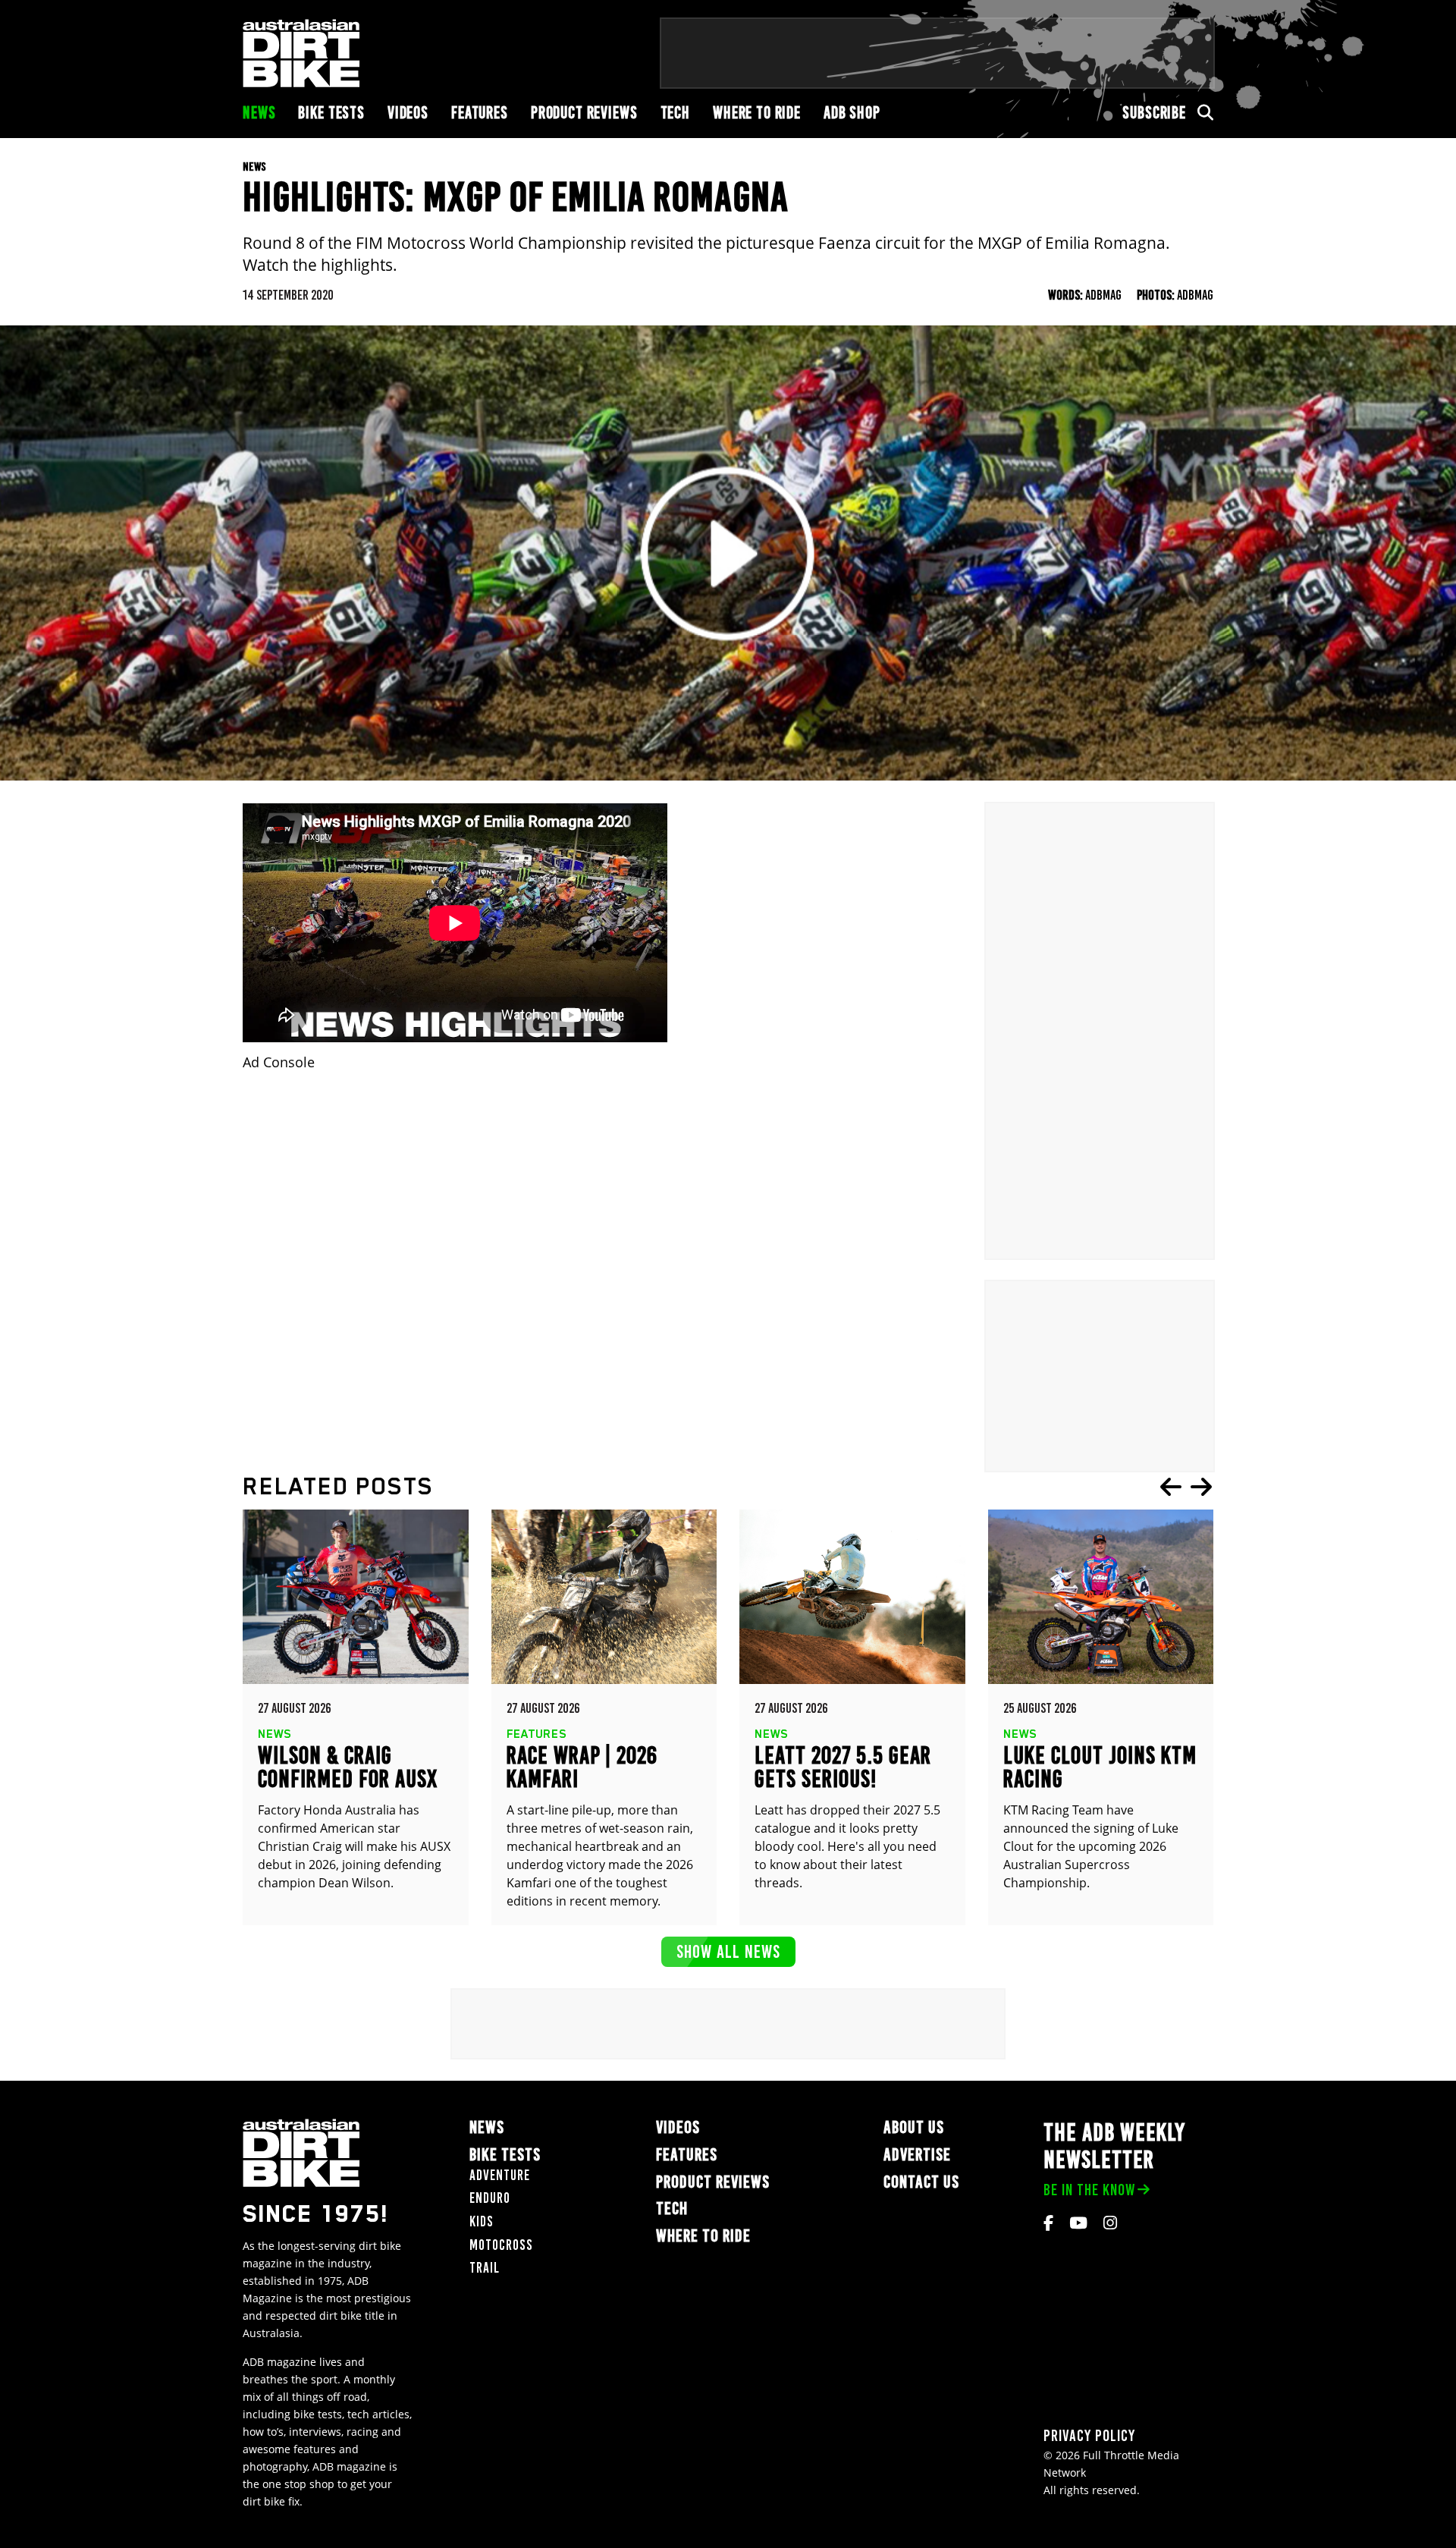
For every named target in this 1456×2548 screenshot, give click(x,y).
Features (480, 113)
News (259, 113)
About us (914, 2127)
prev (1171, 1487)
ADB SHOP (852, 113)
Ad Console (279, 1062)
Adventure (500, 2175)
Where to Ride (757, 113)
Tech (675, 113)
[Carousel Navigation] (1186, 1487)
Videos (408, 113)
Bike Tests (331, 113)
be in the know (1089, 2190)
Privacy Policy (1089, 2435)
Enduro (490, 2198)
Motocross (501, 2245)
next (1201, 1487)
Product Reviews (584, 113)
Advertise (917, 2155)
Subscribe (1154, 113)
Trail (485, 2268)
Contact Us (921, 2182)
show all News (728, 1951)
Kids (482, 2221)
